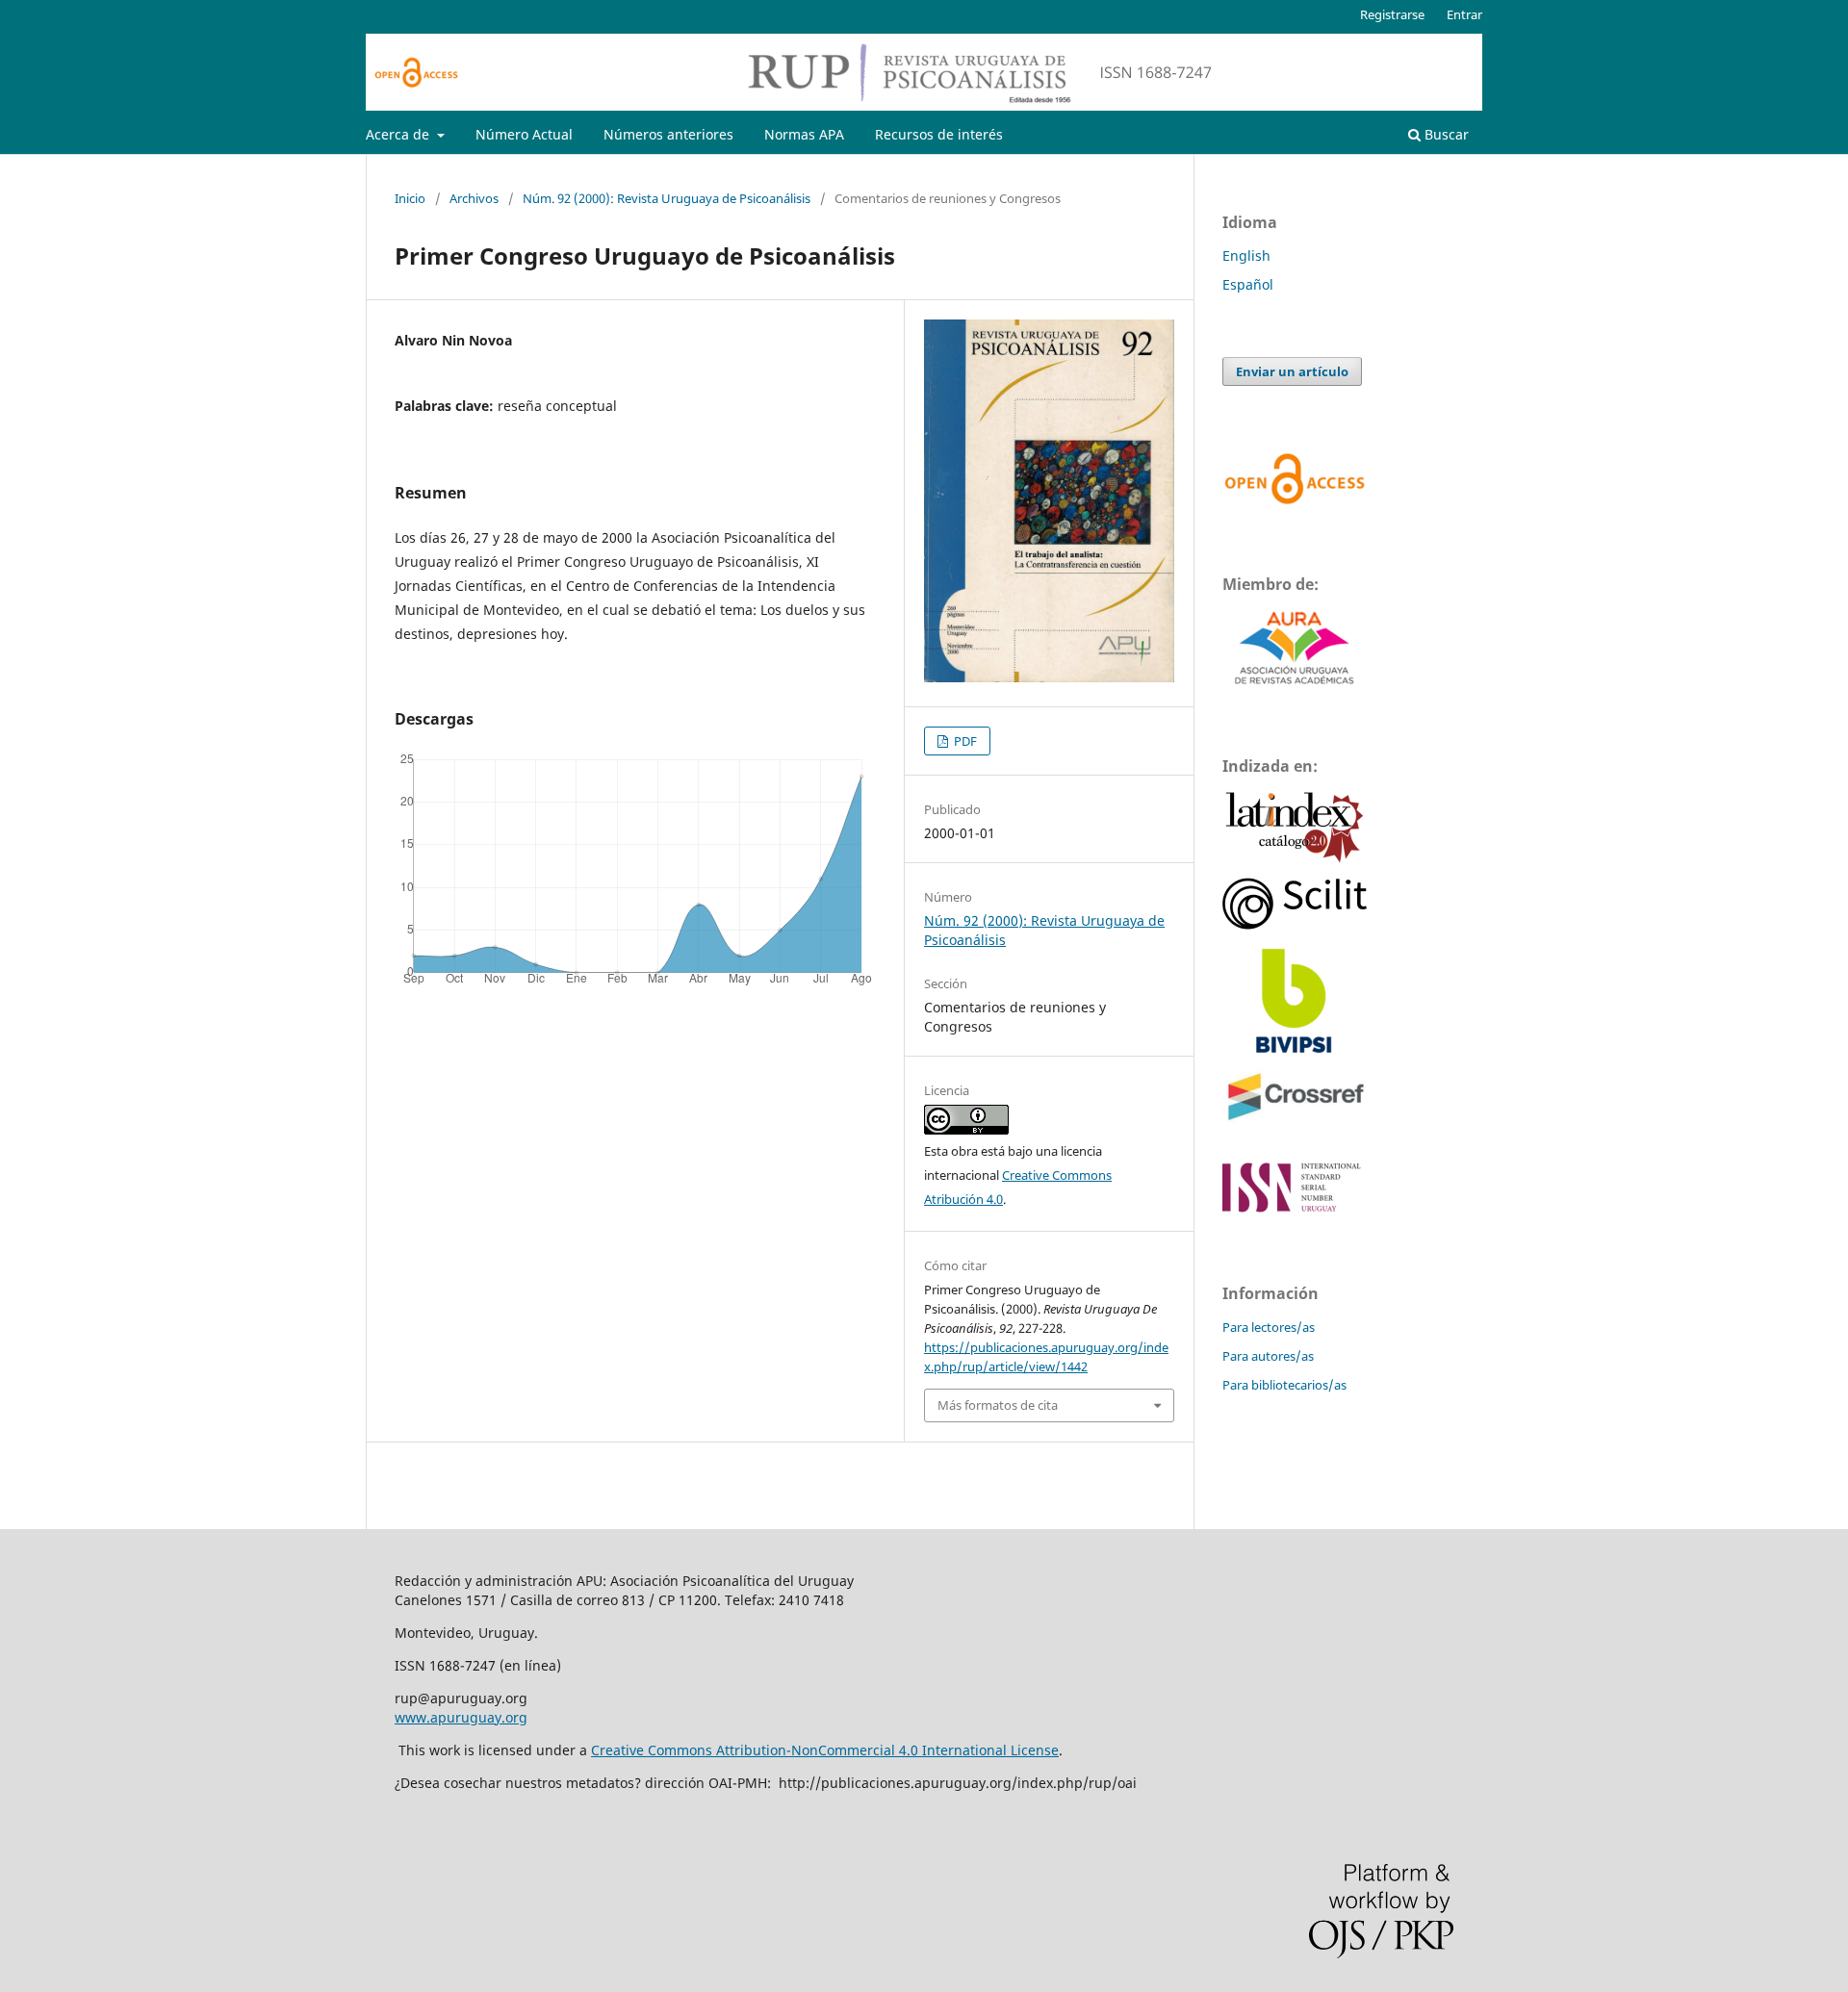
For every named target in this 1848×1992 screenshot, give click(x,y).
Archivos (474, 198)
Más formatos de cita (998, 1405)
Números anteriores (668, 134)
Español (1248, 284)
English (1246, 255)
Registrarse (1392, 14)
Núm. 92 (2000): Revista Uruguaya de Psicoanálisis (667, 198)
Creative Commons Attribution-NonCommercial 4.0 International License (825, 1750)
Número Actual (524, 134)
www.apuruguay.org (461, 1717)
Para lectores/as (1269, 1327)
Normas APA (804, 134)
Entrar (1464, 14)
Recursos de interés (939, 134)
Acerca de (399, 134)
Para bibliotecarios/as (1284, 1385)
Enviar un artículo (1292, 371)
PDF (964, 741)
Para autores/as (1268, 1356)
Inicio (410, 198)
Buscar (1445, 134)
